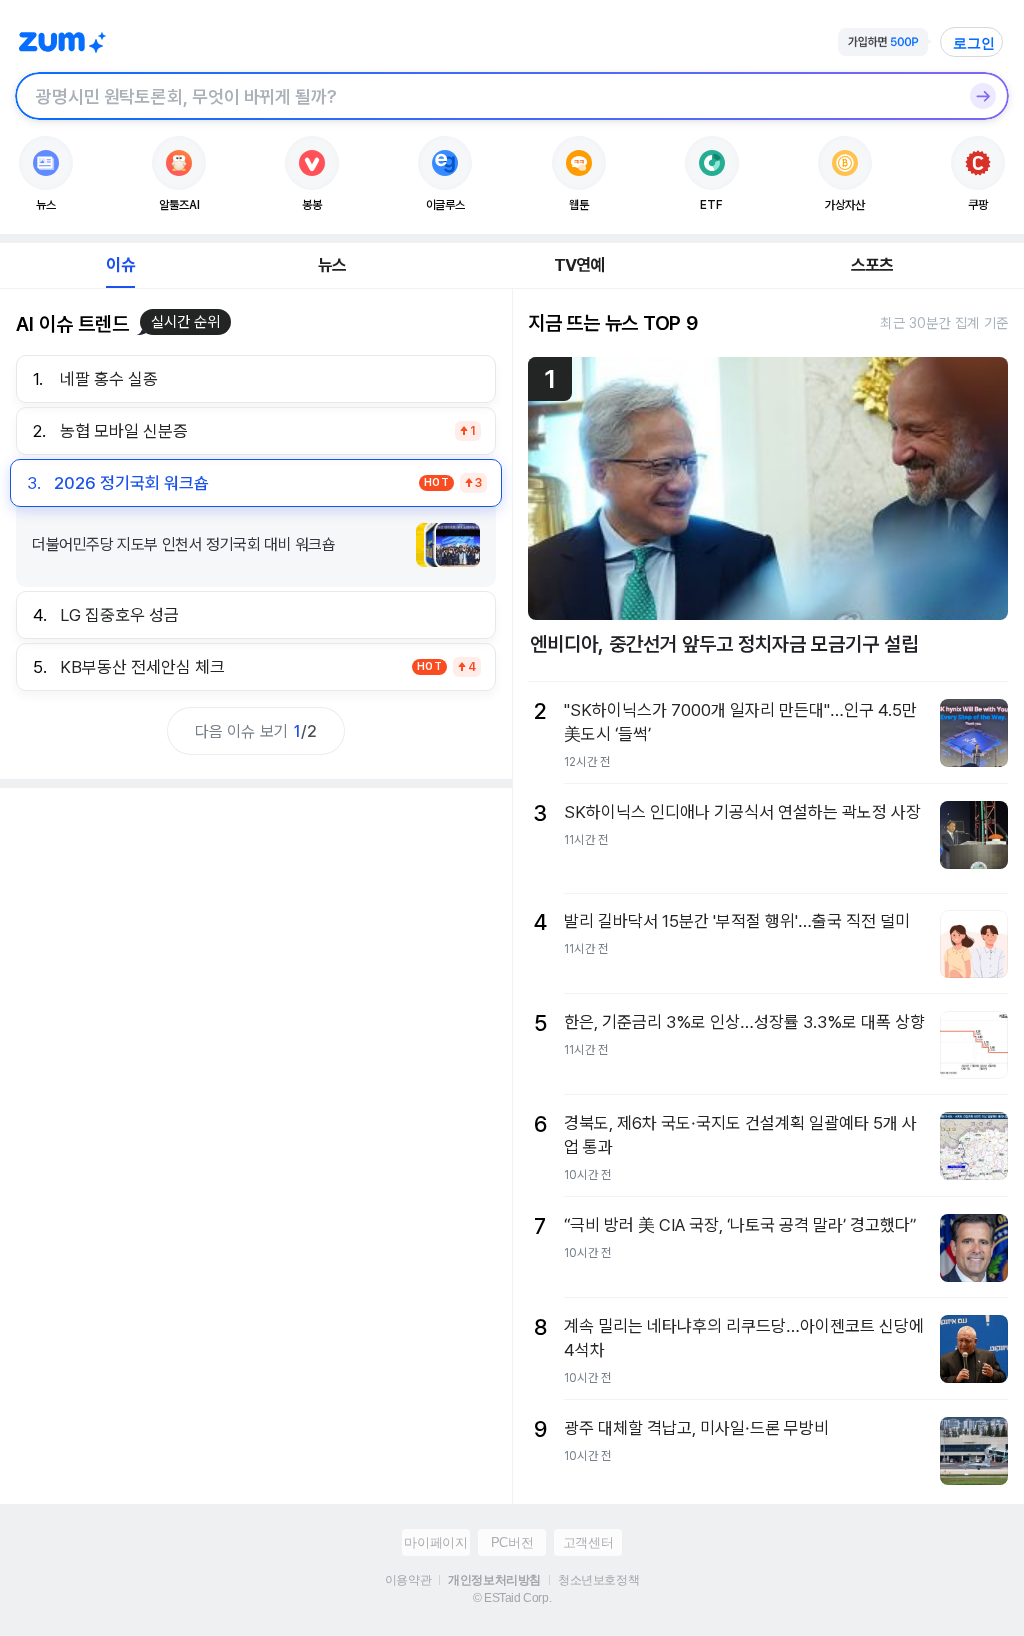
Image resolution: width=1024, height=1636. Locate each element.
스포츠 (872, 265)
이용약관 (408, 1580)
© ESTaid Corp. (512, 1598)
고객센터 (588, 1542)
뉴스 (332, 265)
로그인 (974, 43)
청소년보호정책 (598, 1580)
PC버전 (512, 1542)
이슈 (120, 265)
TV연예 (579, 265)
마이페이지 (435, 1542)
